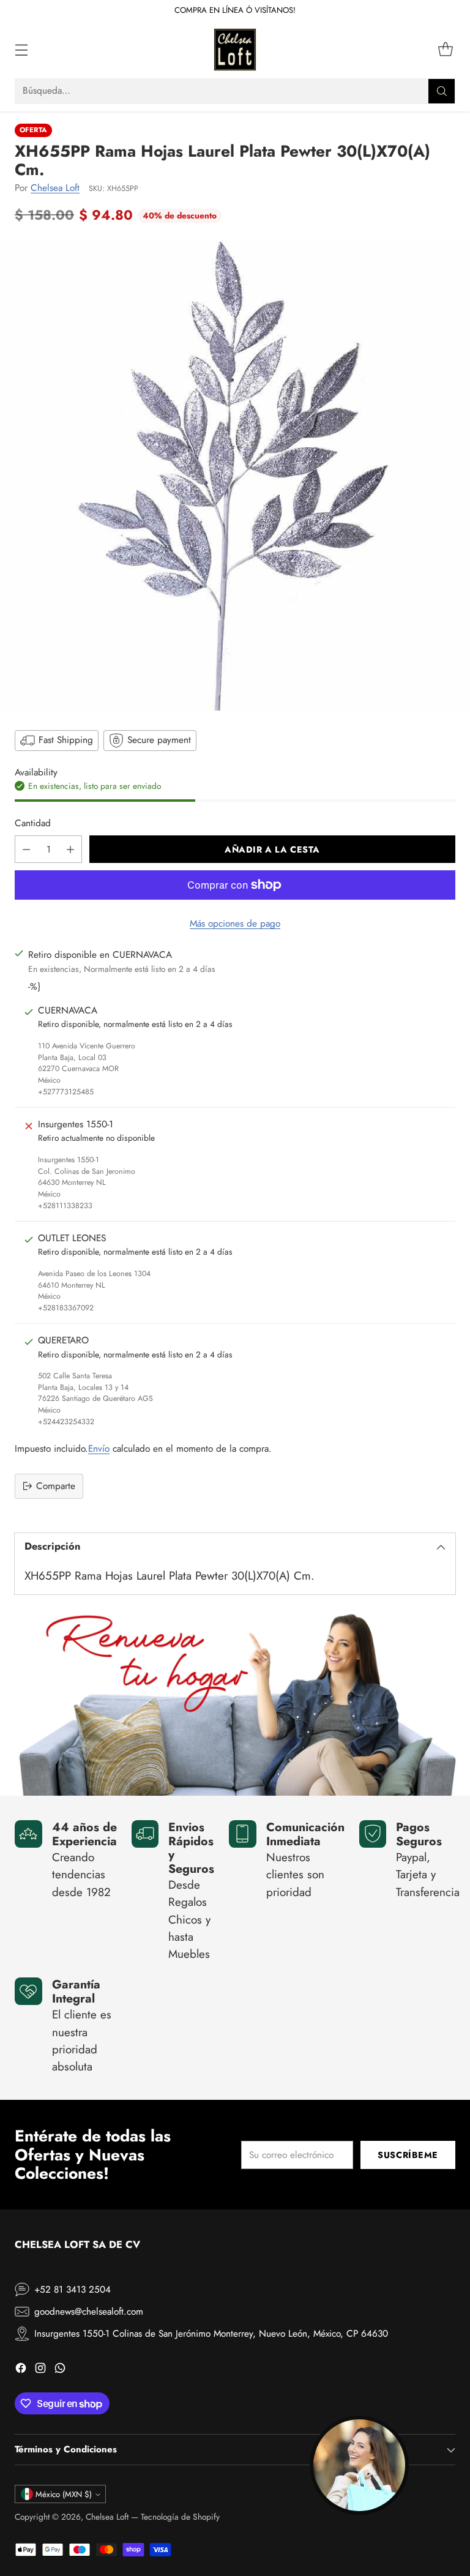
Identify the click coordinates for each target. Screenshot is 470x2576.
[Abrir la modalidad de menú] (21, 50)
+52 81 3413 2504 (73, 2290)
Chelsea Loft (55, 188)
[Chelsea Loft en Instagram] (40, 2370)
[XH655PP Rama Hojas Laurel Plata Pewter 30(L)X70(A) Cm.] (235, 476)
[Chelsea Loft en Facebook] (21, 2370)
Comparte (56, 1486)
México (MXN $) (64, 2494)
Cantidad (33, 823)
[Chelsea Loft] (235, 50)
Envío (99, 1449)
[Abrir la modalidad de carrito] (445, 50)
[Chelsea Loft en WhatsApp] (60, 2370)
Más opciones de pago (235, 924)
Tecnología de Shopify (180, 2517)
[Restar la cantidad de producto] (26, 849)
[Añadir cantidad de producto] (70, 849)
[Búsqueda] (442, 91)
